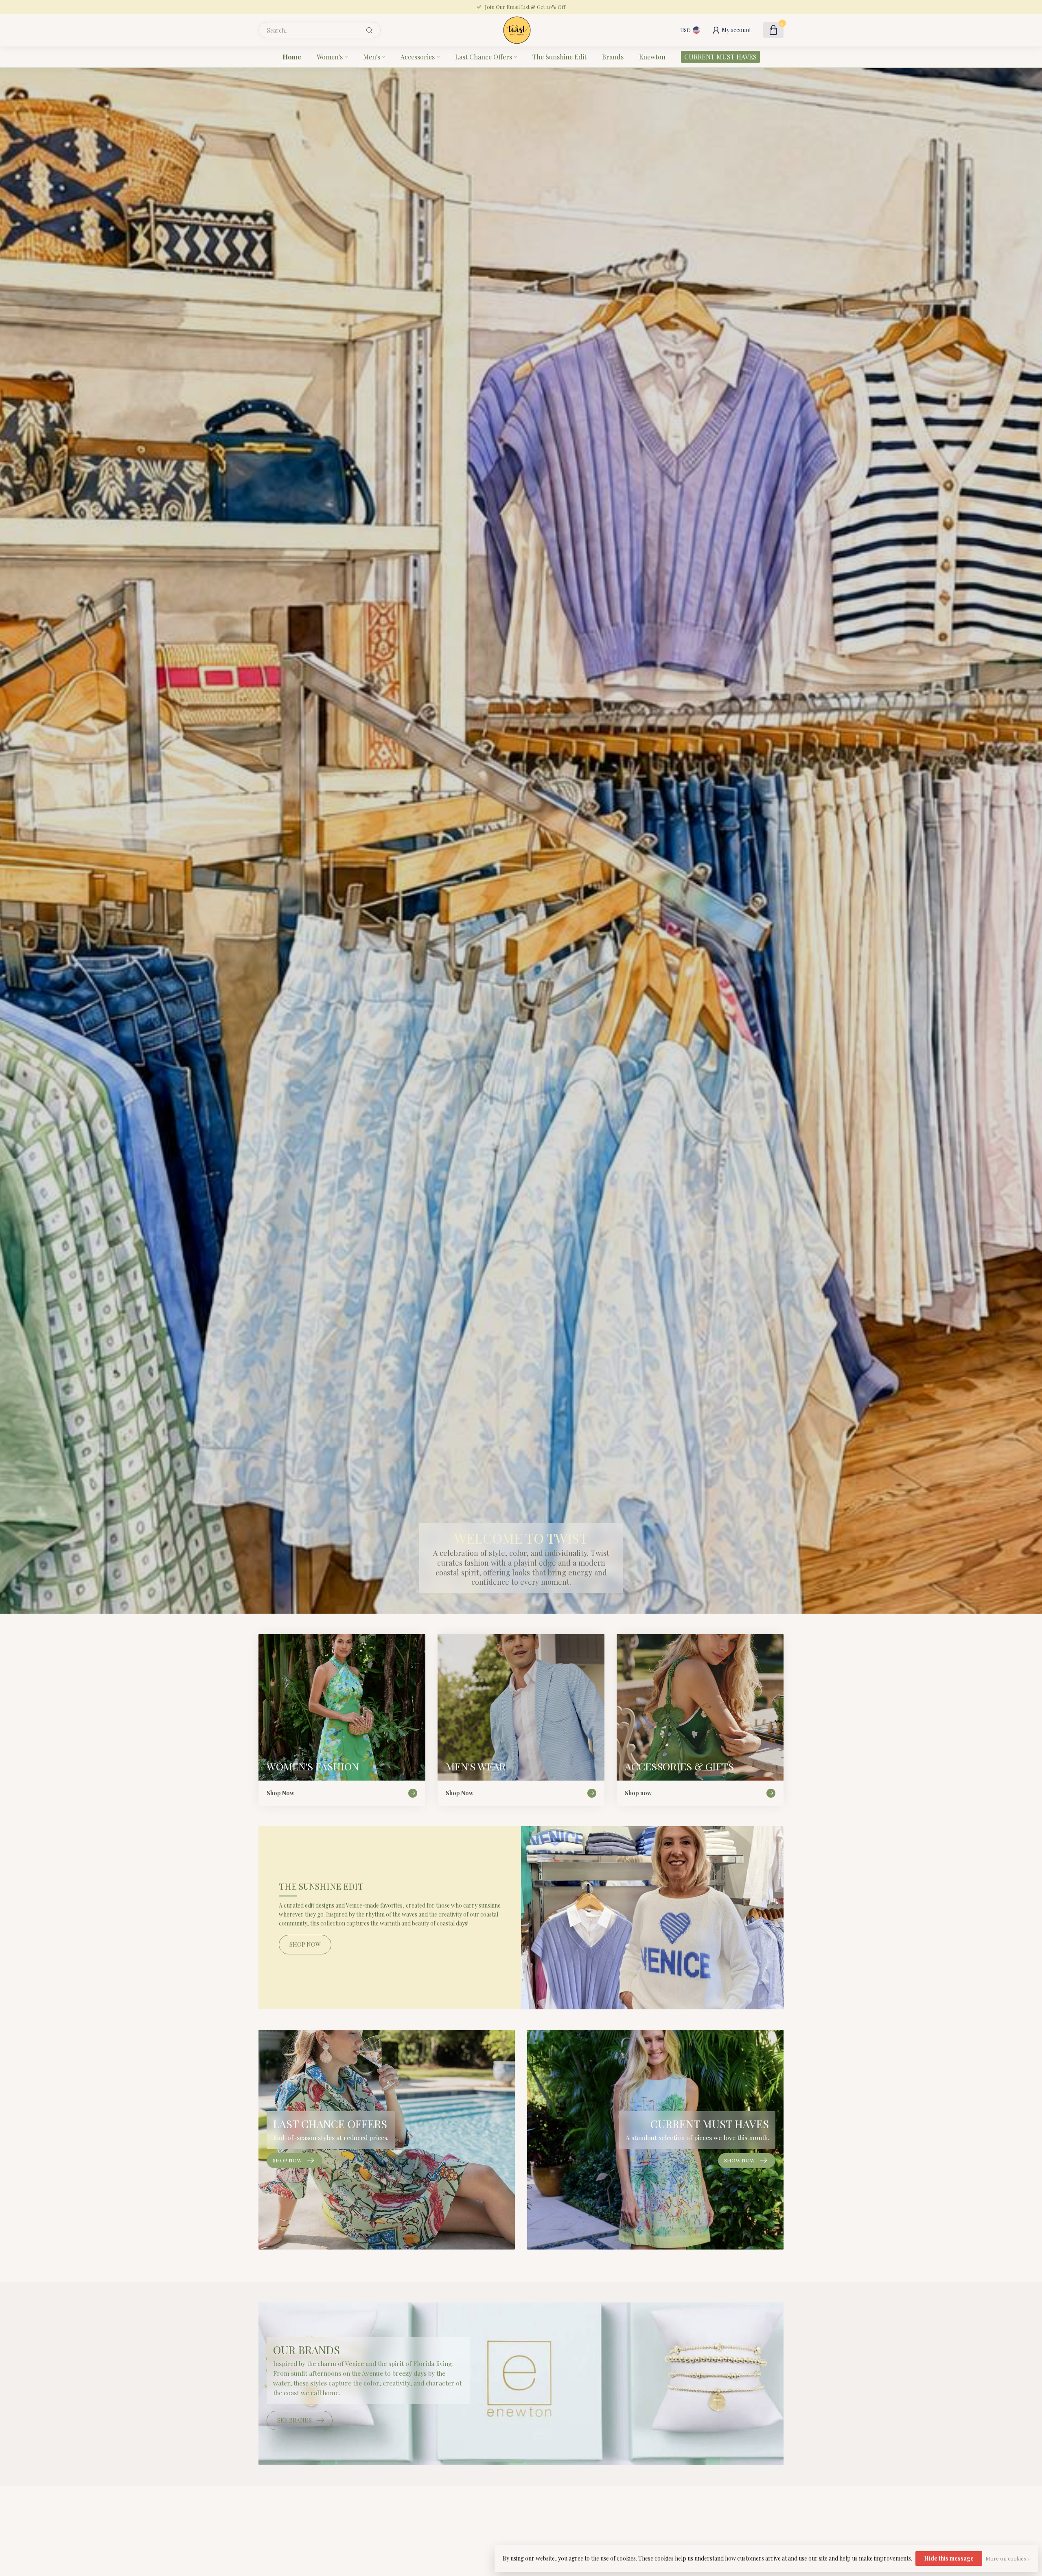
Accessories (418, 57)
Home (292, 57)
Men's (372, 57)
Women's (330, 57)
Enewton (652, 57)
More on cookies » (1008, 2558)
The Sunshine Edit (559, 57)
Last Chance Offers (484, 57)
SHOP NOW (305, 1944)
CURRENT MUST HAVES (720, 57)
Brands (613, 57)
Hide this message (949, 2558)
